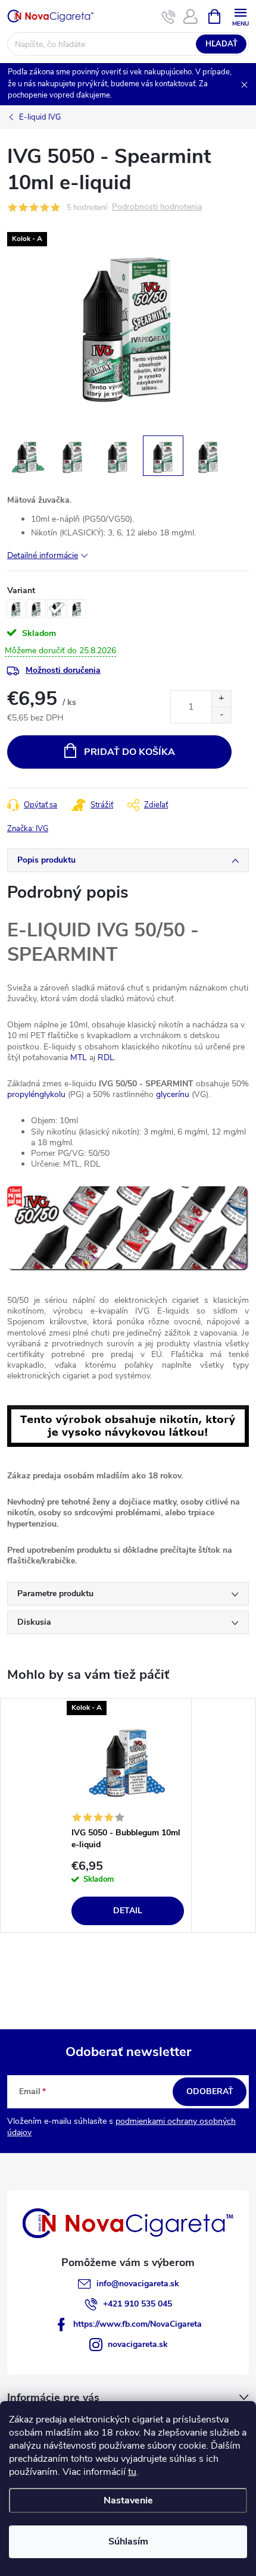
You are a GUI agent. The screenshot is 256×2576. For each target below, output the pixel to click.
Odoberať (210, 2091)
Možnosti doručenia (63, 670)
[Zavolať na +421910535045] (169, 17)
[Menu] (240, 16)
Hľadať (221, 44)
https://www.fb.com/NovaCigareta (138, 2324)
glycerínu (173, 1094)
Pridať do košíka (129, 752)
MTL (79, 1057)
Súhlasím (128, 2541)
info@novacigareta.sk (138, 2284)
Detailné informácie (43, 555)
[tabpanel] (128, 1816)
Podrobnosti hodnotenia (157, 207)
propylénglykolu (36, 1094)
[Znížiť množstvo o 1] (221, 715)
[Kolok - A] (128, 1760)
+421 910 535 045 (138, 2304)
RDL (106, 1057)
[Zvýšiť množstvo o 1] (221, 699)
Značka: (28, 829)
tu (132, 2472)
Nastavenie (128, 2500)
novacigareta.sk (138, 2344)
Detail (128, 1911)
